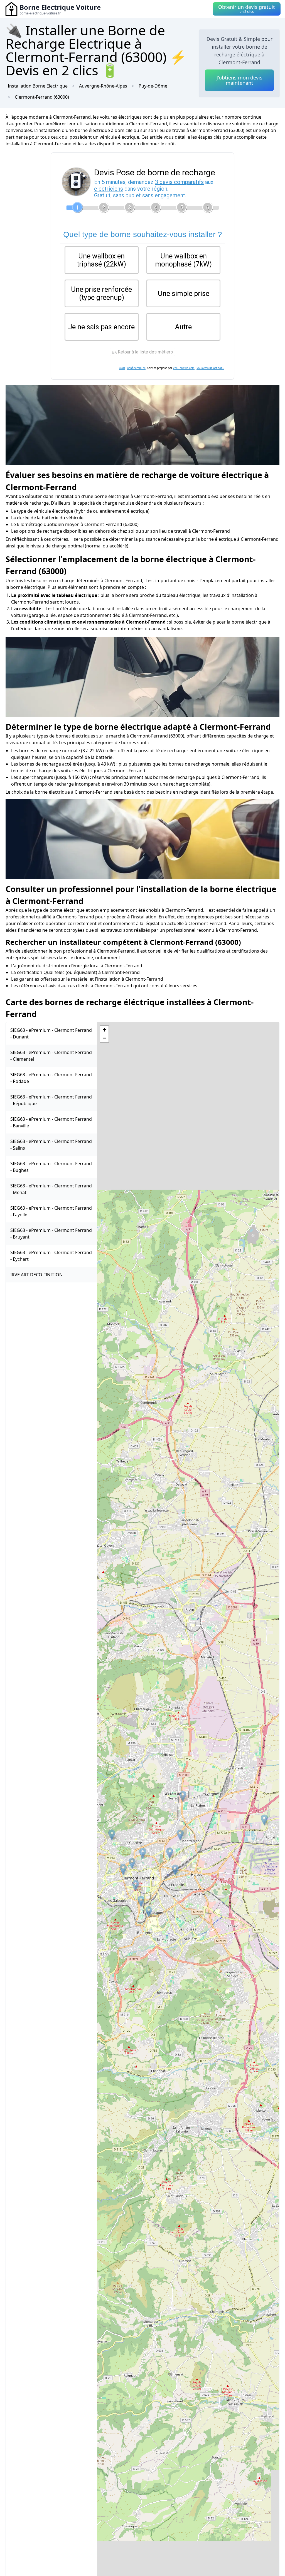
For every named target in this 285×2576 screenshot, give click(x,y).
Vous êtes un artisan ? (210, 368)
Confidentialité (136, 368)
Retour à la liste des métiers (145, 352)
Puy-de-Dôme (153, 86)
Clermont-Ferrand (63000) (42, 97)
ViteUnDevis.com (184, 368)
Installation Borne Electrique (38, 86)
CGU (122, 368)
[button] (149, 1912)
